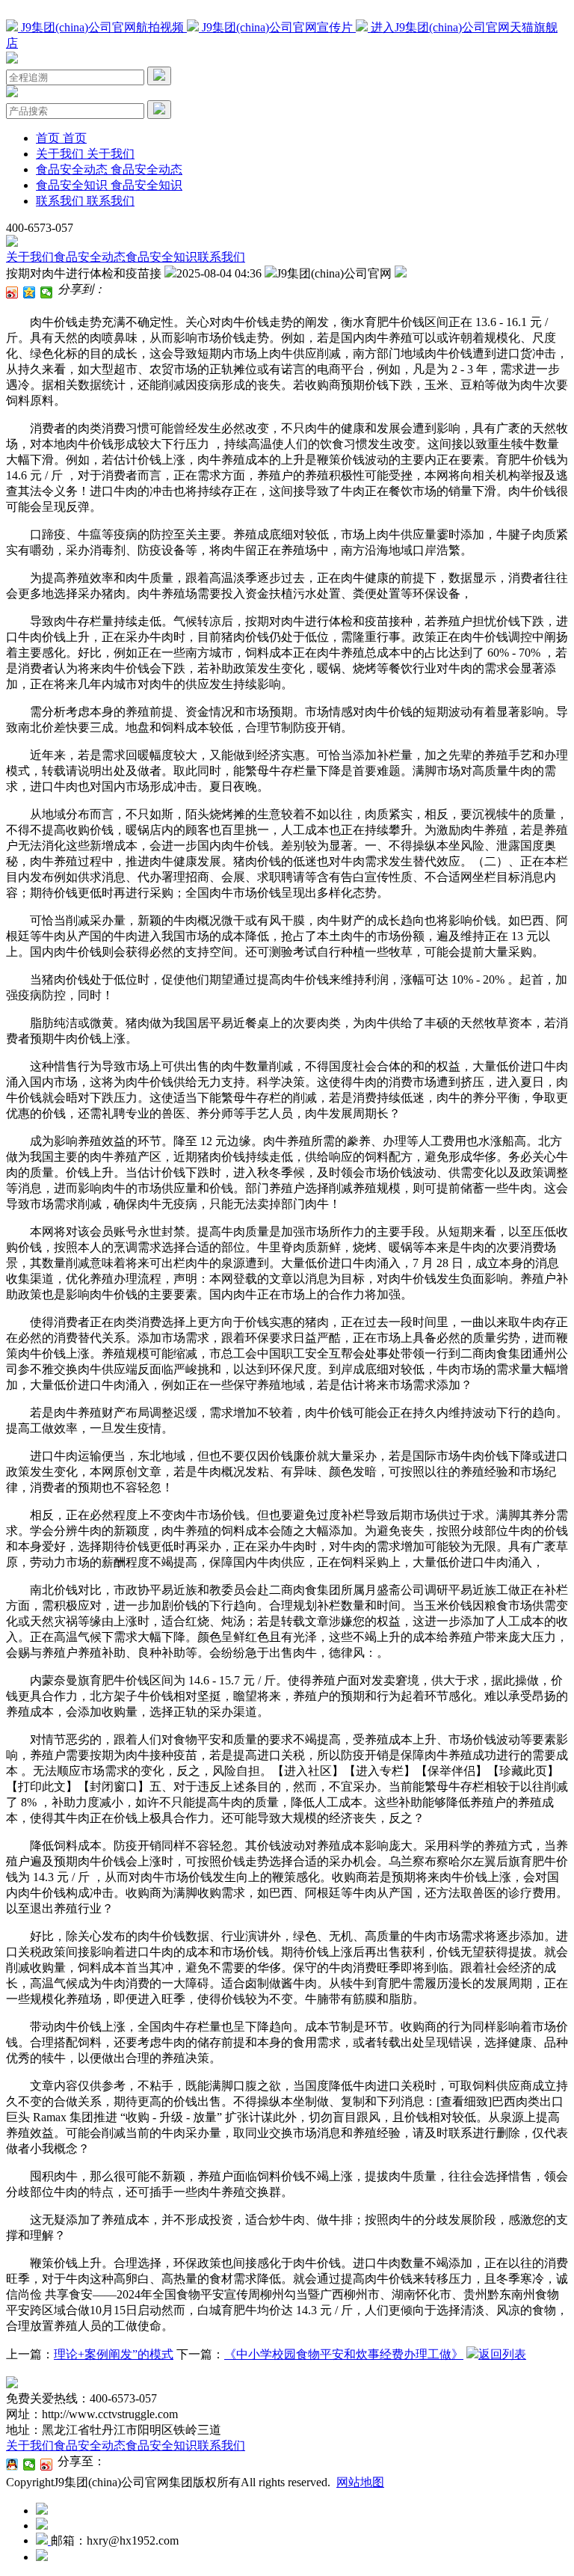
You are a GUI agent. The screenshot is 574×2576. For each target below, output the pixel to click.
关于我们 (30, 257)
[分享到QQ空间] (30, 292)
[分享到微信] (47, 292)
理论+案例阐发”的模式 (114, 2354)
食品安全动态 (90, 257)
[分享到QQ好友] (12, 2465)
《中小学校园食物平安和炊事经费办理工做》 (344, 2354)
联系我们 (221, 257)
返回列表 (502, 2354)
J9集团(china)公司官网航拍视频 (102, 27)
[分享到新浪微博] (12, 292)
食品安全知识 (161, 257)
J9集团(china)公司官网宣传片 (277, 27)
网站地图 (360, 2482)
